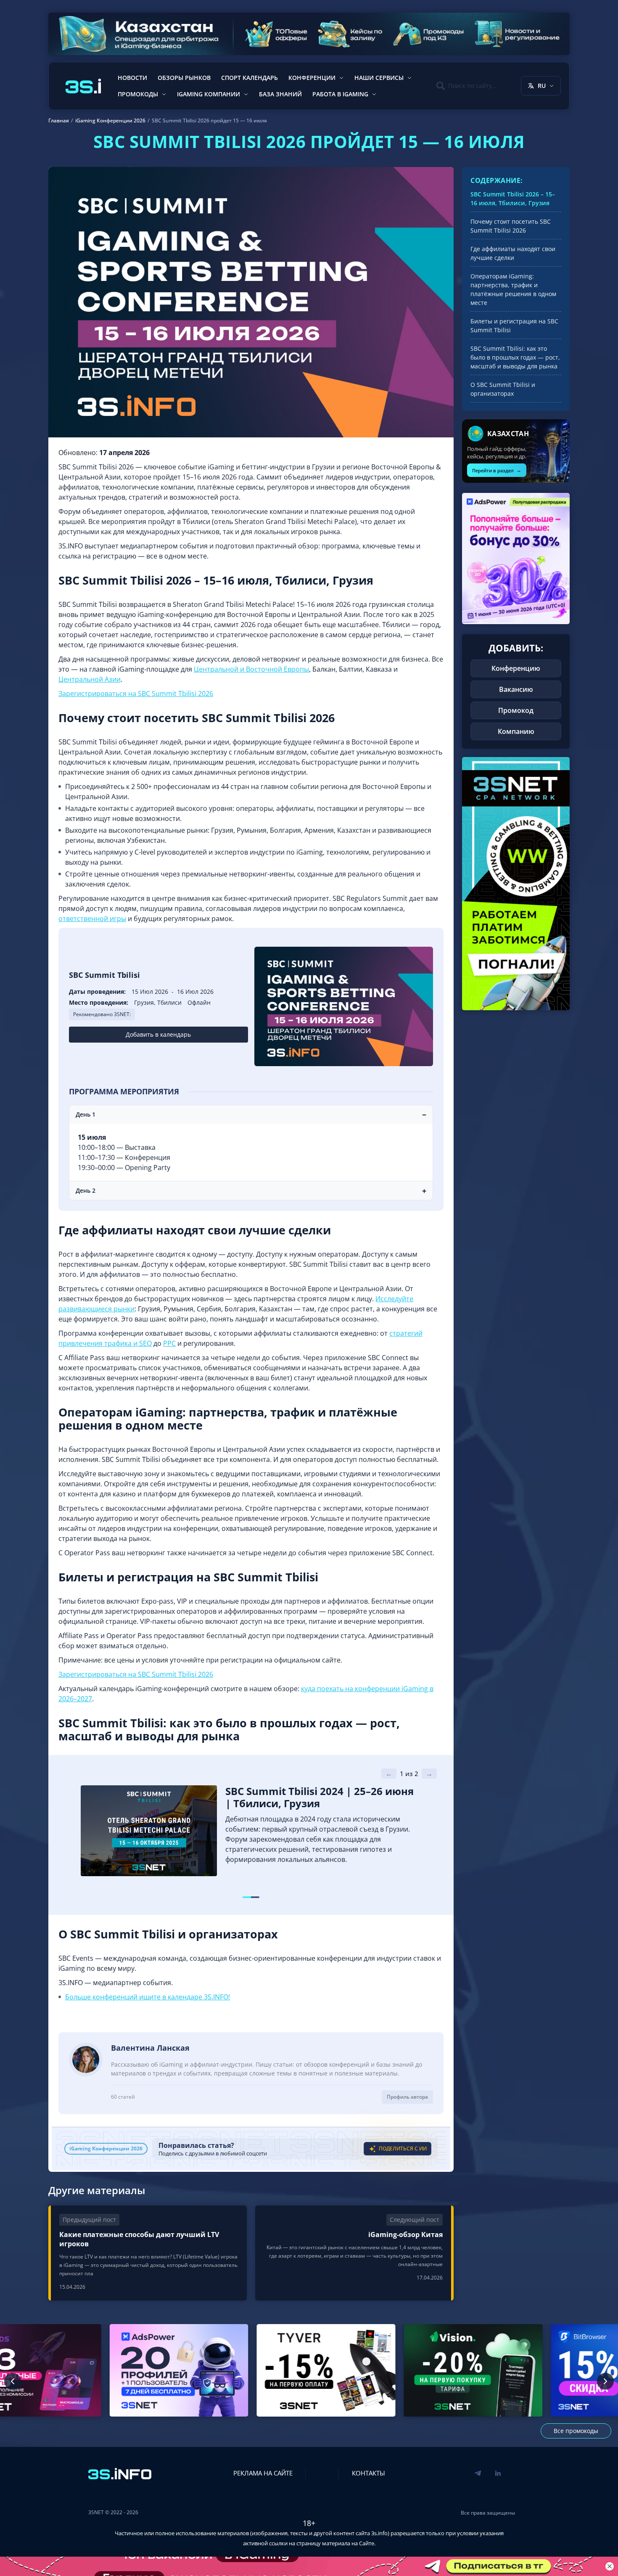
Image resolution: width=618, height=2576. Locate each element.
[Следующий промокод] (605, 2381)
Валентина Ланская (150, 2048)
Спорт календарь (250, 78)
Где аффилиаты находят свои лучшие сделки (513, 253)
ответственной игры (92, 919)
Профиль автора (407, 2097)
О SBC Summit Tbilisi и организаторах (503, 389)
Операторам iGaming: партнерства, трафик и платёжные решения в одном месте (513, 289)
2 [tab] (255, 1897)
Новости (132, 78)
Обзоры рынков (184, 78)
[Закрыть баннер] (610, 2566)
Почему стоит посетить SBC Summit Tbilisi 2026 (511, 226)
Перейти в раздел (497, 470)
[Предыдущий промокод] (13, 2381)
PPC (169, 1343)
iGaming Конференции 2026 (106, 2148)
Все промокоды (576, 2431)
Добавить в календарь (158, 1034)
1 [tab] (247, 1897)
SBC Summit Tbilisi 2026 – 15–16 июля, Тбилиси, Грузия (513, 199)
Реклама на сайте (263, 2473)
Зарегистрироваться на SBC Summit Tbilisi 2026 (136, 694)
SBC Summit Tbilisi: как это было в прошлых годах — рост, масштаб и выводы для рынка (515, 357)
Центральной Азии (90, 679)
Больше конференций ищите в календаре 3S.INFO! (148, 1997)
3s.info (379, 2533)
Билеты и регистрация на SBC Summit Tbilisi (514, 326)
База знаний (280, 94)
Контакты (368, 2473)
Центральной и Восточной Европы (251, 669)
